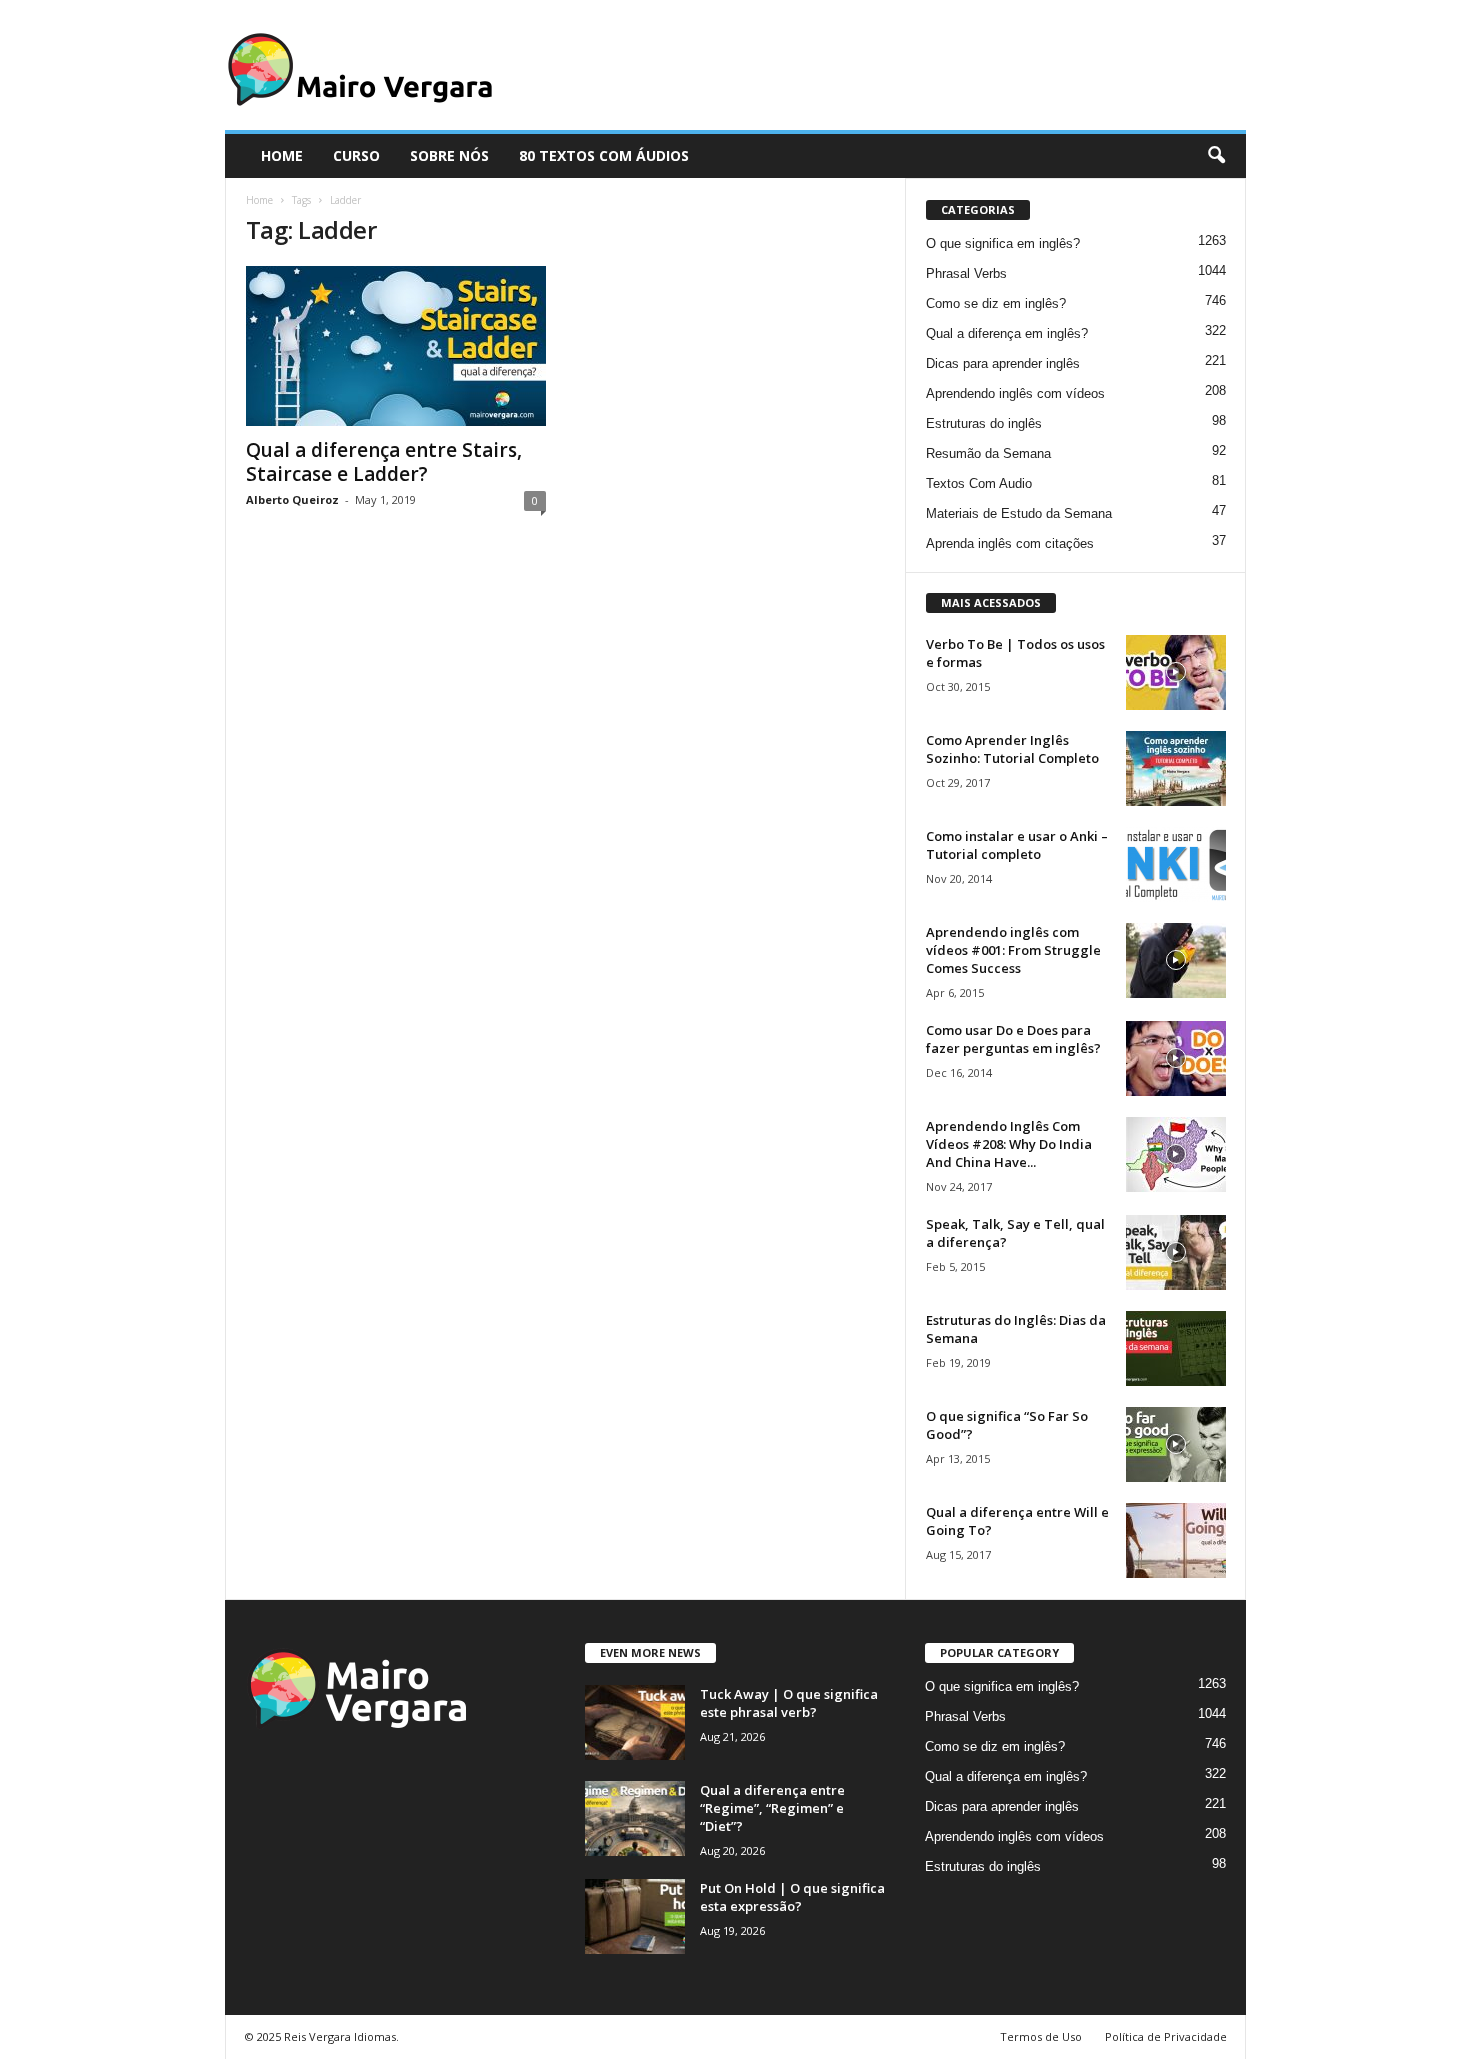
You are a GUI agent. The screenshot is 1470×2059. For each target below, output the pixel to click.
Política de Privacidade (1166, 2036)
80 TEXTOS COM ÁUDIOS (604, 155)
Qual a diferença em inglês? (1007, 333)
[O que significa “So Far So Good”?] (1176, 1444)
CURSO (356, 155)
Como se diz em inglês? (996, 303)
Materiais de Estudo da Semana (1019, 513)
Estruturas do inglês (984, 423)
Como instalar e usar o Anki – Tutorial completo (1017, 845)
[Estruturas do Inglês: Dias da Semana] (1176, 1348)
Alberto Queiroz (292, 499)
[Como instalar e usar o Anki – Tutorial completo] (1176, 864)
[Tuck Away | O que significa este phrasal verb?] (635, 1722)
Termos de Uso (1041, 2036)
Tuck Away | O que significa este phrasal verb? (789, 1703)
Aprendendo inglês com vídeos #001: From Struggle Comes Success (1013, 950)
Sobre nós (449, 155)
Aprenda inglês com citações (1010, 543)
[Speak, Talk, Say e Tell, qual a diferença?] (1176, 1252)
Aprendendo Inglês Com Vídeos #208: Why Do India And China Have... (1009, 1144)
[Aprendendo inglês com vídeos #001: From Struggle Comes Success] (1176, 960)
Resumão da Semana (988, 453)
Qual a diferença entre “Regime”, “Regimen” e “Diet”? (772, 1808)
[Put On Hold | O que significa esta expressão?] (635, 1916)
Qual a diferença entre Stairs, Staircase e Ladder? (384, 462)
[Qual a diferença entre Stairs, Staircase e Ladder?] (396, 346)
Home (259, 200)
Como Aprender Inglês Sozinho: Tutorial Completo (1012, 749)
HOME (282, 155)
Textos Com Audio (979, 483)
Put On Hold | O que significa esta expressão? (792, 1897)
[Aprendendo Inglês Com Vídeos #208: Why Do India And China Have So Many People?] (1176, 1154)
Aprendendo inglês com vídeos (1015, 393)
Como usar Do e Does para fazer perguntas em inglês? (1013, 1039)
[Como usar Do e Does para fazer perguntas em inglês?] (1176, 1058)
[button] (1216, 156)
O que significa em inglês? (1003, 243)
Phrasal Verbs (966, 273)
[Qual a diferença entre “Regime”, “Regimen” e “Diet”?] (635, 1818)
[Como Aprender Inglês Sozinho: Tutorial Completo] (1176, 768)
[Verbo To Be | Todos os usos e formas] (1176, 672)
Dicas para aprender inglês (1003, 363)
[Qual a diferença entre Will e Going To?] (1176, 1540)
